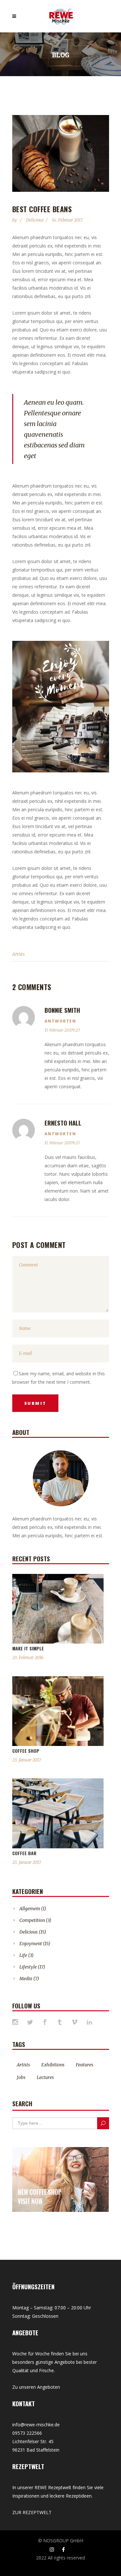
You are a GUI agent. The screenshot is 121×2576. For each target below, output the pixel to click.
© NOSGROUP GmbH (61, 2541)
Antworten (60, 1021)
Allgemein (30, 1909)
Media (26, 1979)
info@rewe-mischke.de (36, 2425)
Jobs (21, 2077)
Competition (32, 1920)
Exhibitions (53, 2065)
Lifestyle (28, 1967)
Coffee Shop (26, 1751)
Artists (18, 954)
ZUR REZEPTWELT (32, 2512)
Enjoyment (31, 1944)
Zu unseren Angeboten (36, 2387)
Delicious (35, 220)
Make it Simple (28, 1648)
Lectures (45, 2077)
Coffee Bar (24, 1853)
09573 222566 (27, 2433)
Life (23, 1955)
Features (85, 2065)
